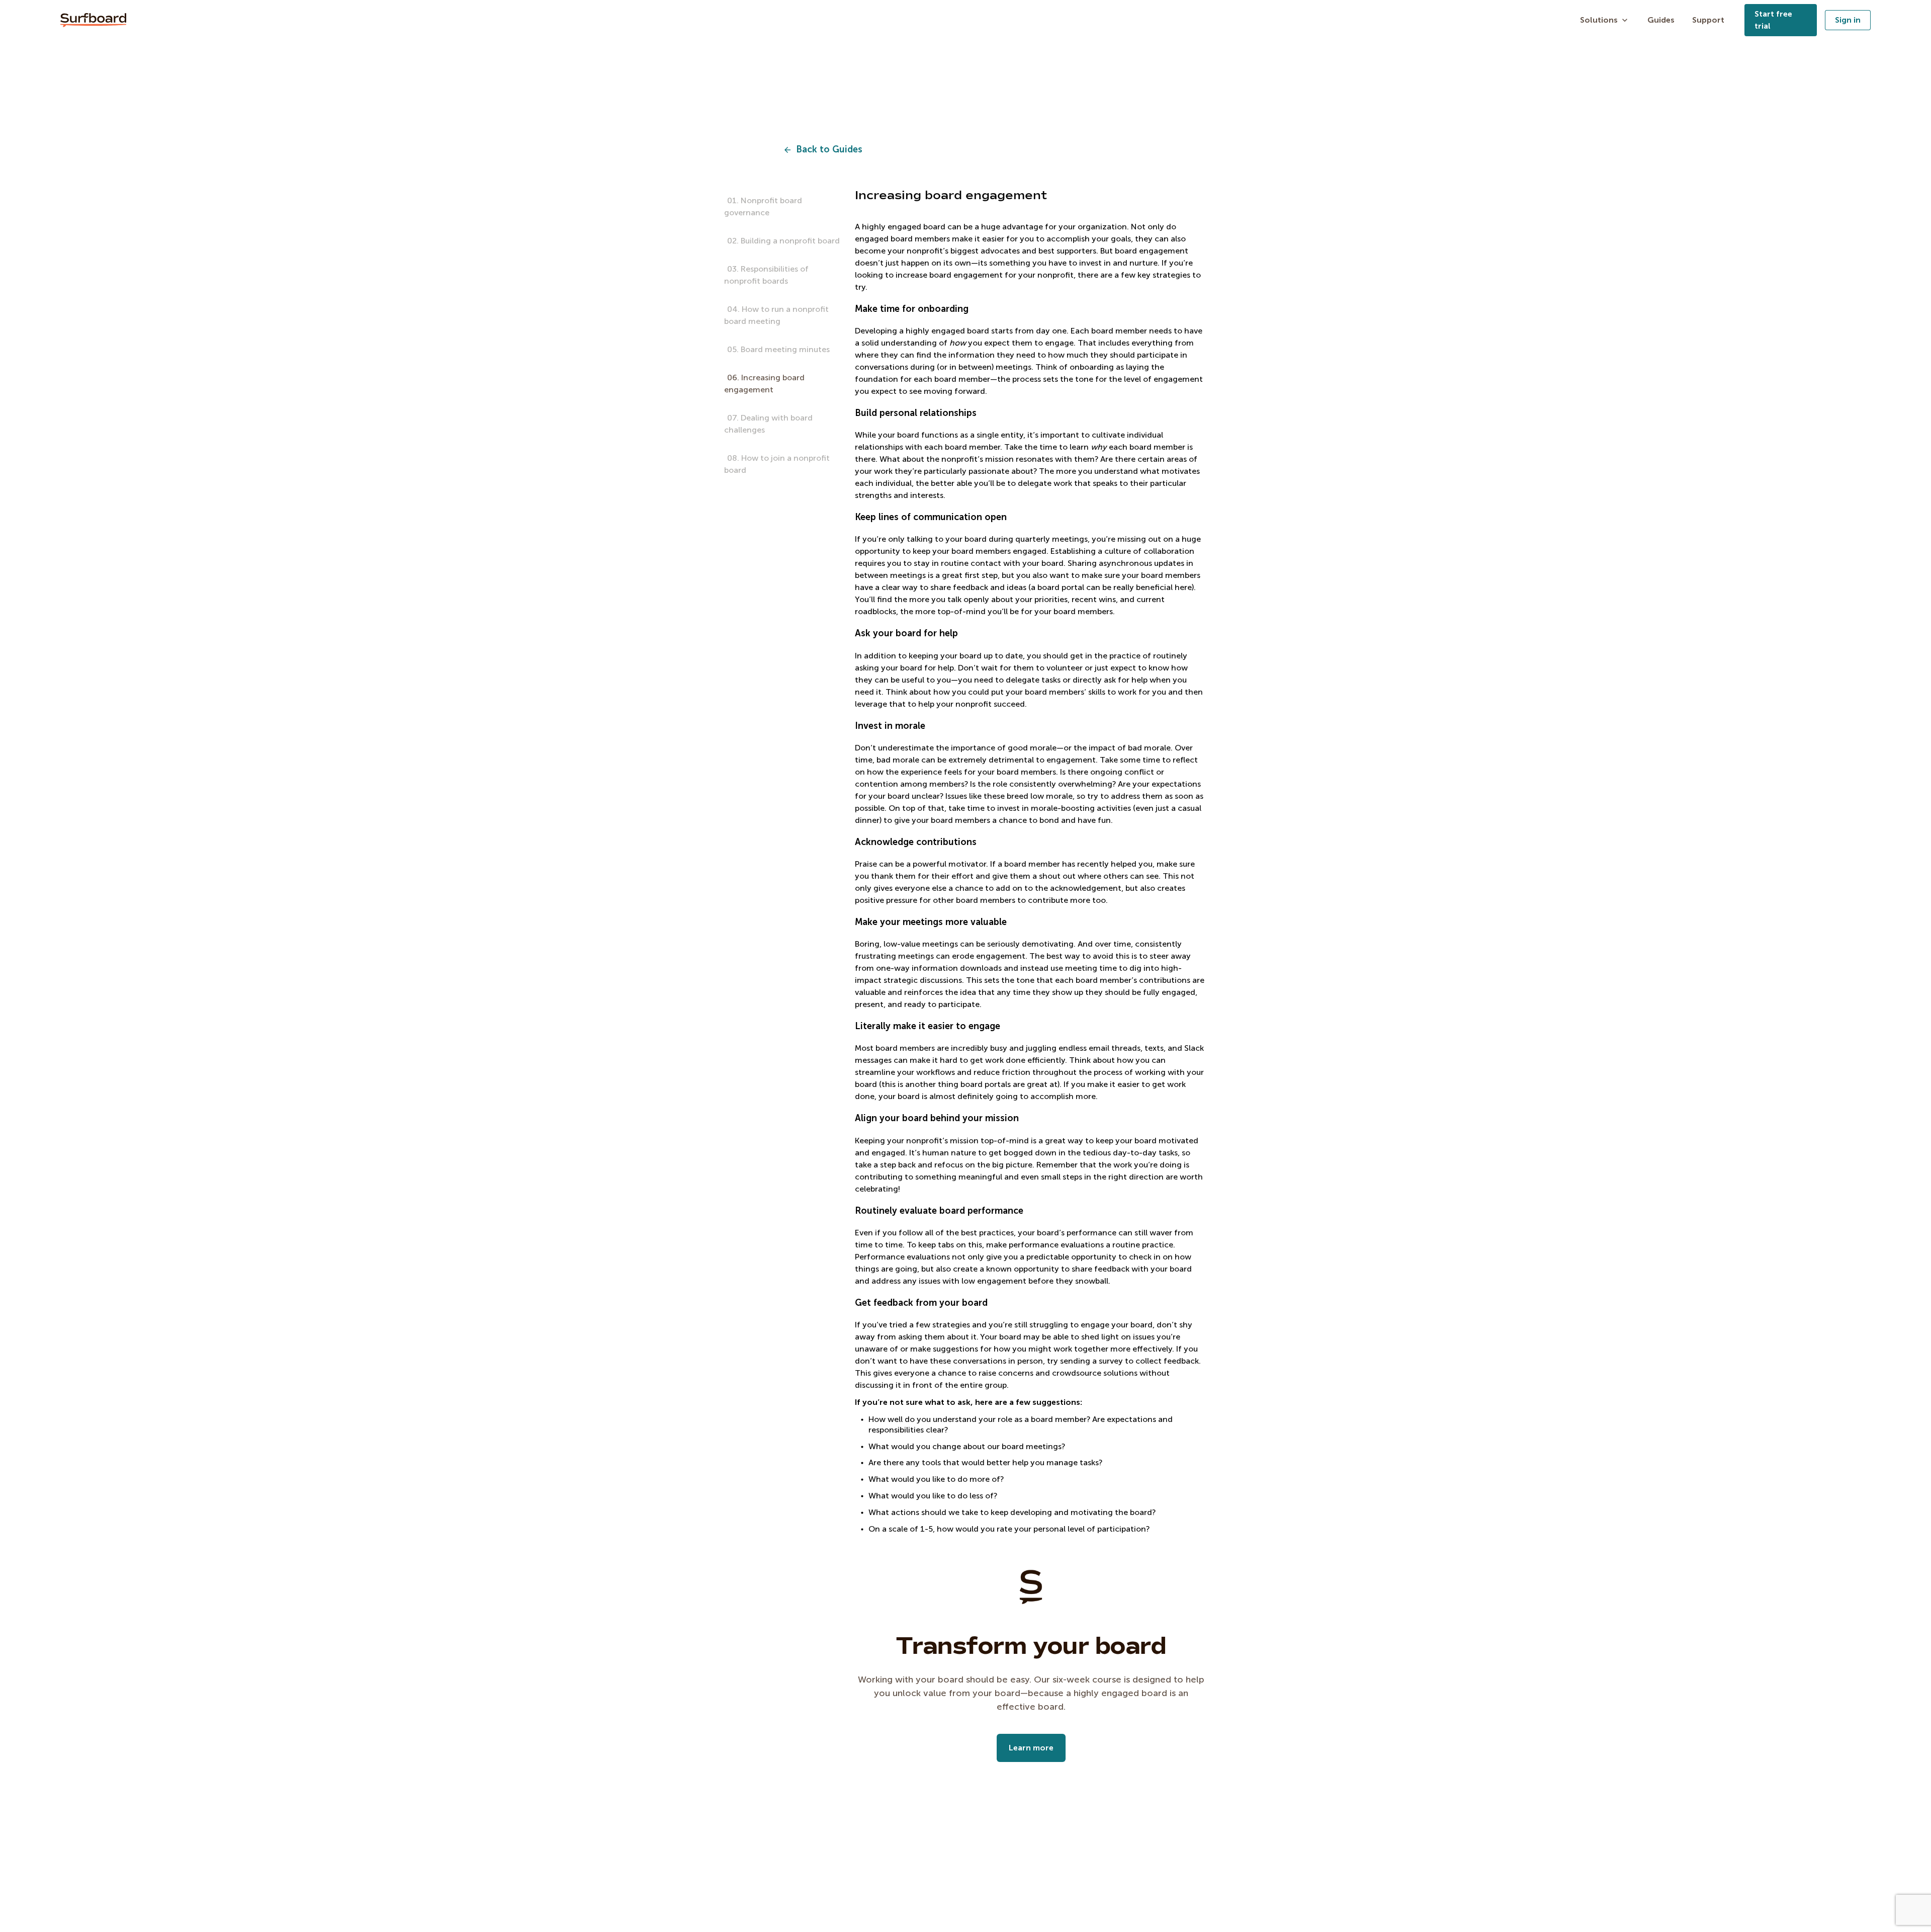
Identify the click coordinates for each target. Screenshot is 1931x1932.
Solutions (1599, 20)
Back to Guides (829, 150)
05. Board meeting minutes (778, 349)
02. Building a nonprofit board (783, 241)
